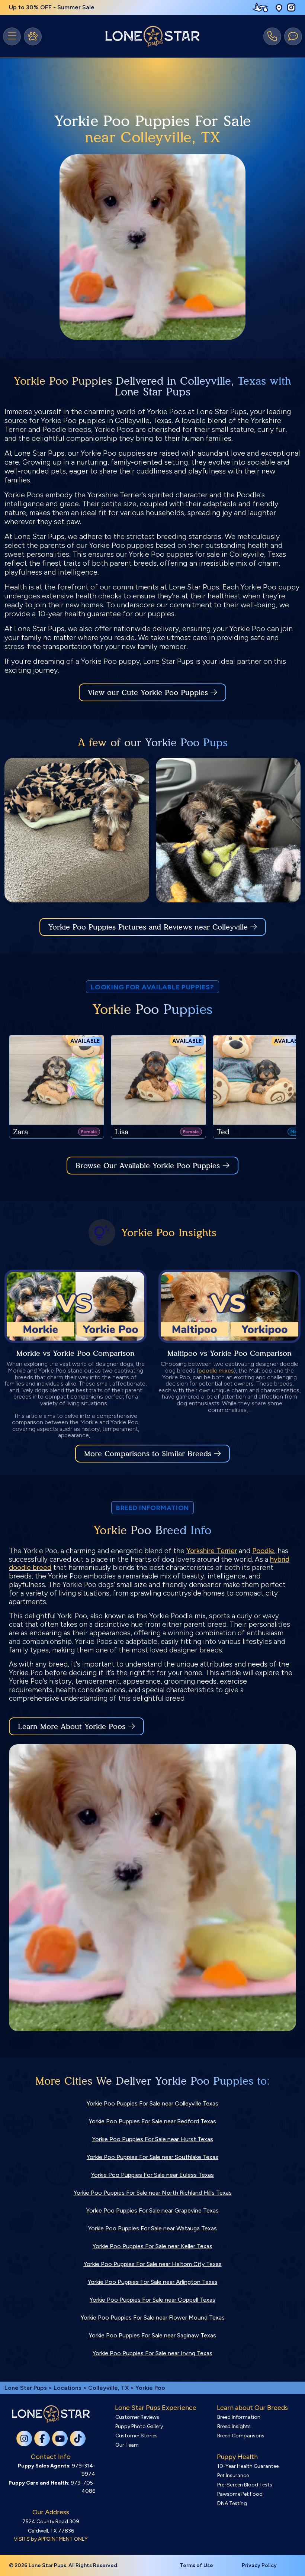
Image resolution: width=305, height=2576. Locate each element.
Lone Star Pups (26, 2388)
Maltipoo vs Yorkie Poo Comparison (229, 1353)
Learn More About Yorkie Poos (72, 1726)
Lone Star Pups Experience (156, 2408)
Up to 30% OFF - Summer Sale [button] (52, 7)
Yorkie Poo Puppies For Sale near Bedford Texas (152, 2121)
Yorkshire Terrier (212, 1551)
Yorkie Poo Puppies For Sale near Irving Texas (152, 2353)
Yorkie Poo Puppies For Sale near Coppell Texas (152, 2300)
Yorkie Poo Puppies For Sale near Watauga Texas (152, 2228)
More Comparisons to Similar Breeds (148, 1454)
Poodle (263, 1551)
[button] (279, 8)
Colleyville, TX (109, 2388)
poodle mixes (216, 1371)
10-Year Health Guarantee (248, 2466)
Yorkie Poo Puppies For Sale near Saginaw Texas (152, 2335)
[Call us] (272, 36)
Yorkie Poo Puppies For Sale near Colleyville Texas (152, 2103)
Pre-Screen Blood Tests (245, 2485)
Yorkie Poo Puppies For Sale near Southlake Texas (152, 2157)
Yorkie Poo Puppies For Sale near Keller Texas (152, 2246)
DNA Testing (232, 2503)
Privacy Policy (259, 2565)
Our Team (127, 2445)
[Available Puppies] (33, 36)
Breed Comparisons (241, 2436)
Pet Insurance (233, 2475)
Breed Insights (234, 2426)
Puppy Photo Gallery (139, 2426)
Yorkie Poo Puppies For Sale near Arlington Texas (153, 2282)
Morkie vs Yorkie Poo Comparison (76, 1353)
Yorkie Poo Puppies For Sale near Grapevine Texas (152, 2210)
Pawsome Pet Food (240, 2494)
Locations (68, 2388)
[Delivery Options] (262, 7)
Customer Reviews (137, 2417)
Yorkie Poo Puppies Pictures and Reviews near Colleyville (149, 927)
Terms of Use (196, 2565)
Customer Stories (137, 2436)
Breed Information (239, 2417)
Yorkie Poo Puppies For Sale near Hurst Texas (153, 2139)
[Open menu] (12, 36)
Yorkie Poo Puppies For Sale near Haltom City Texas (153, 2264)
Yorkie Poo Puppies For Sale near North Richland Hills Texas (153, 2193)
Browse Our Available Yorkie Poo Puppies (148, 1166)
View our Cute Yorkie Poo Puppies (149, 692)
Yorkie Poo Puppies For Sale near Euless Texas (152, 2175)
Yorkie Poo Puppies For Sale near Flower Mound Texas (153, 2318)
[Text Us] (293, 36)
